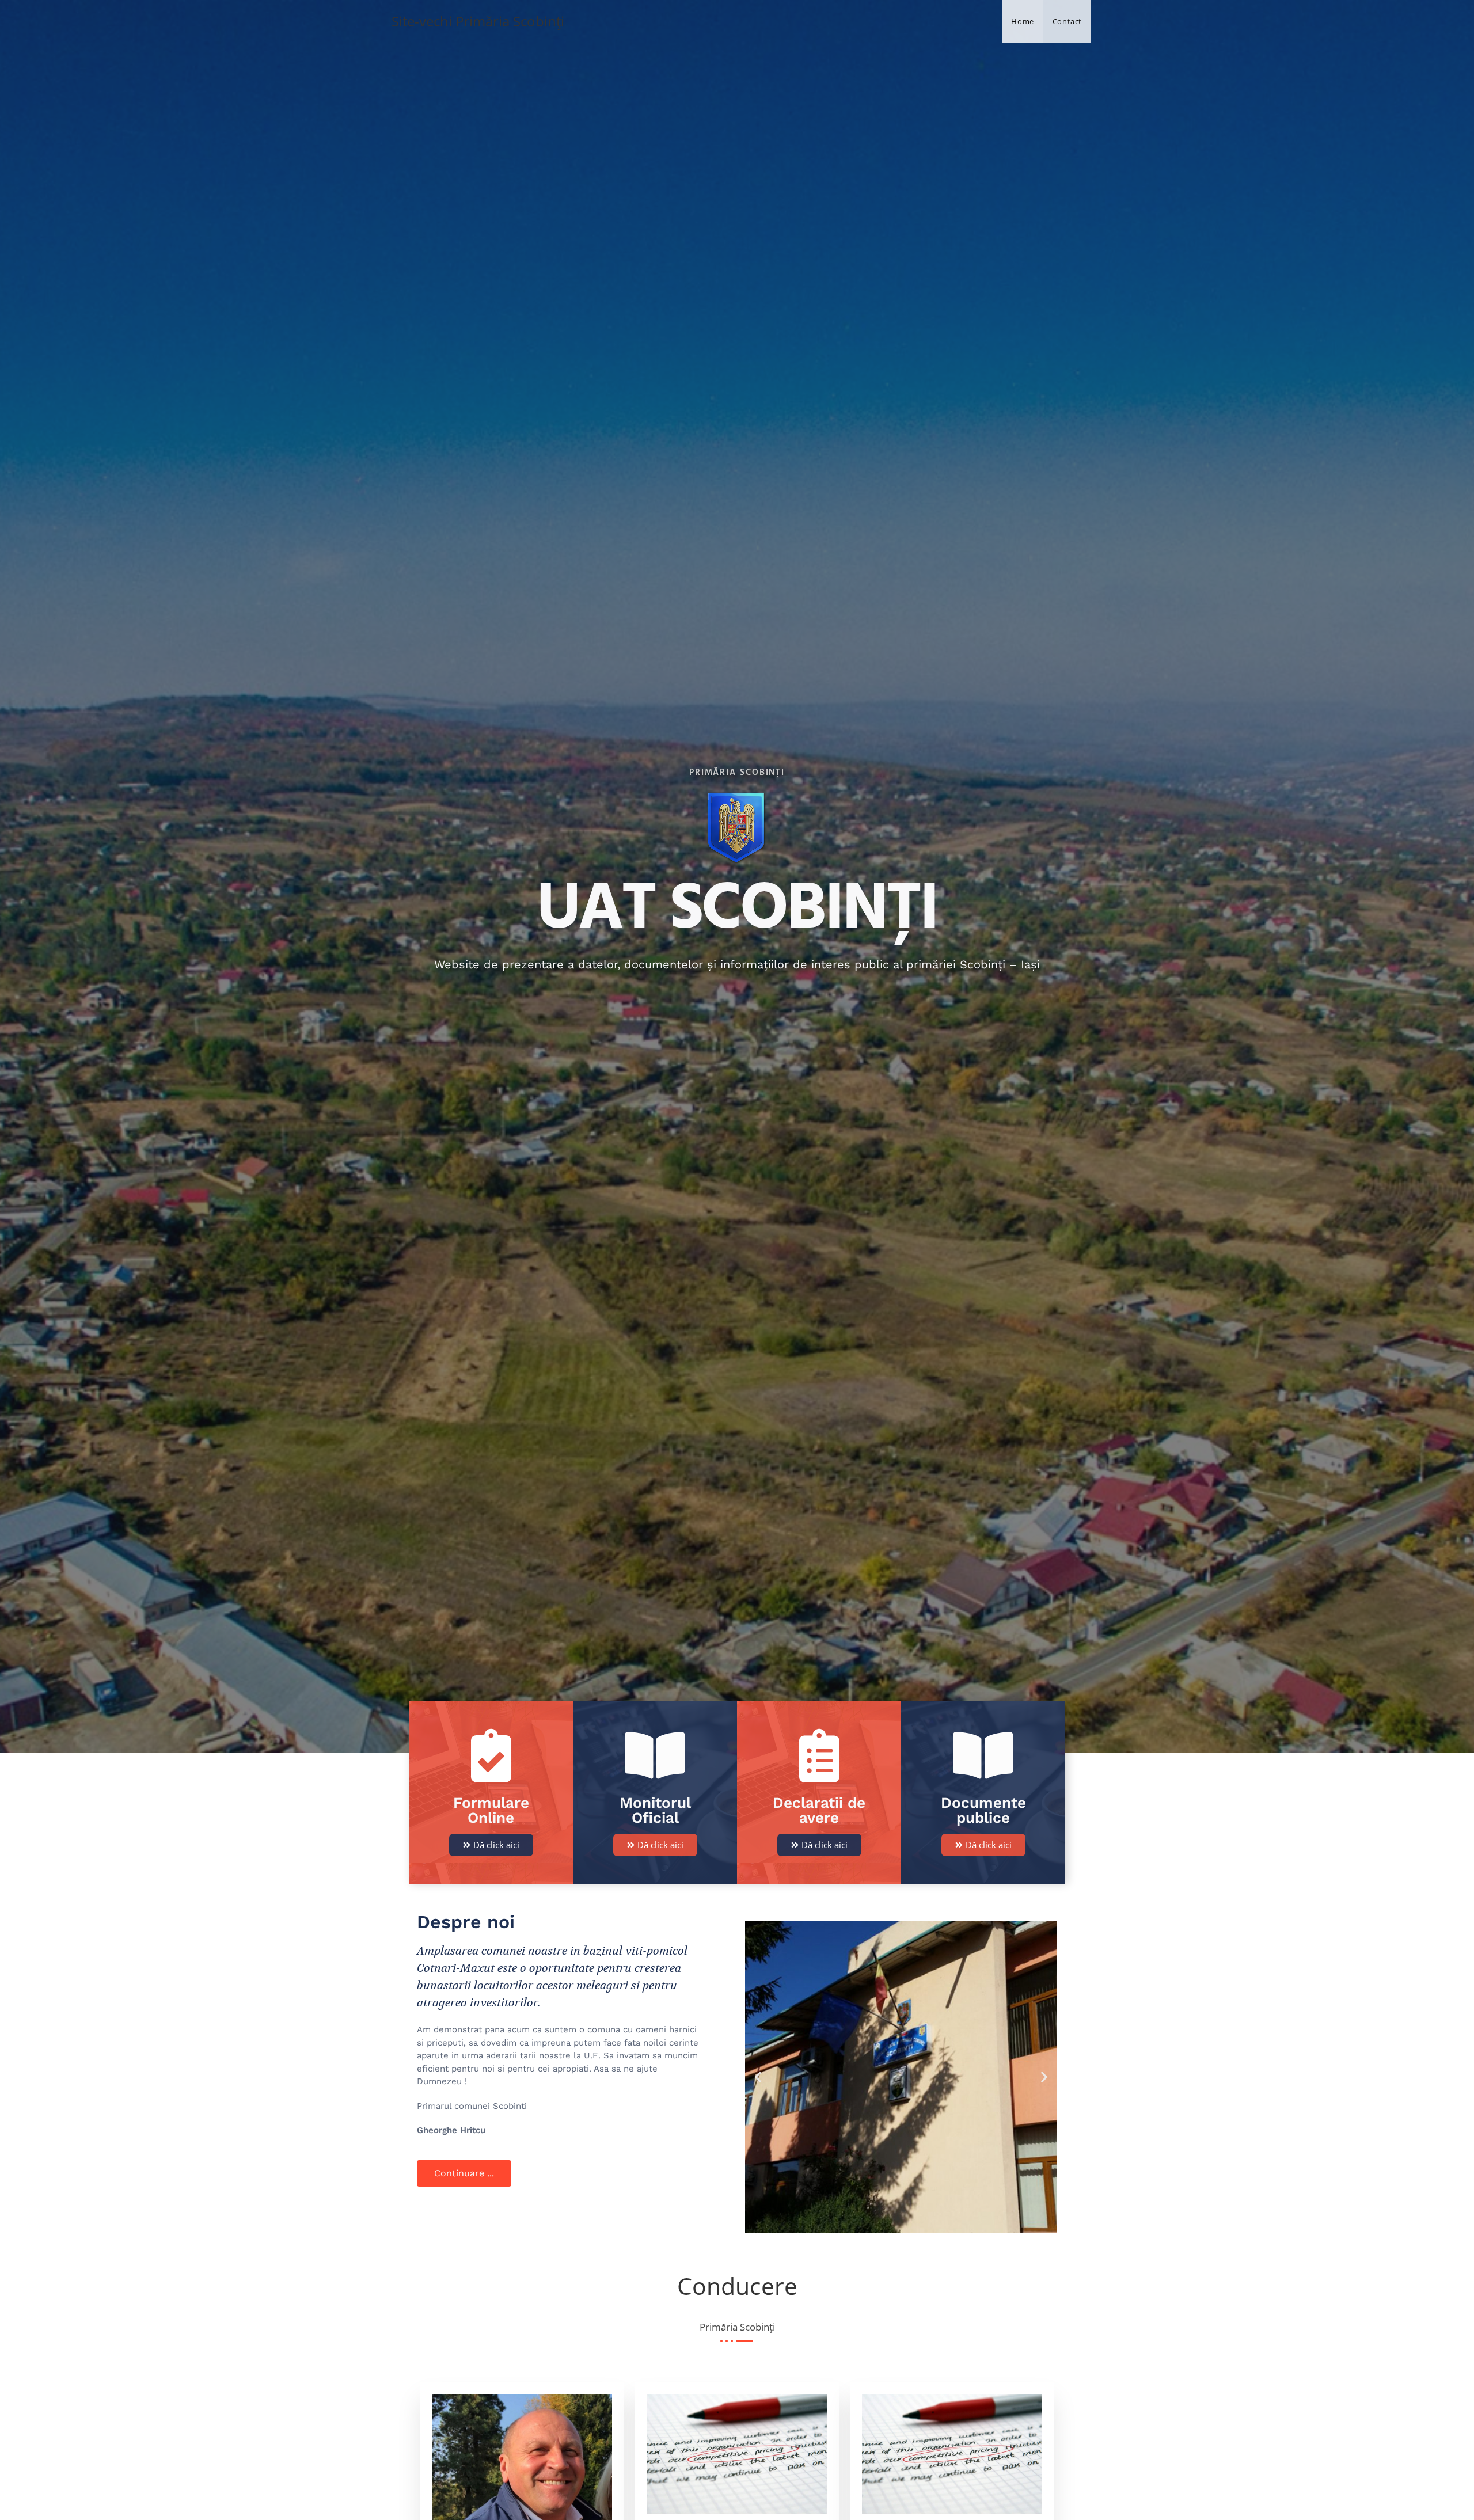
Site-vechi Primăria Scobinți (478, 21)
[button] (758, 2077)
